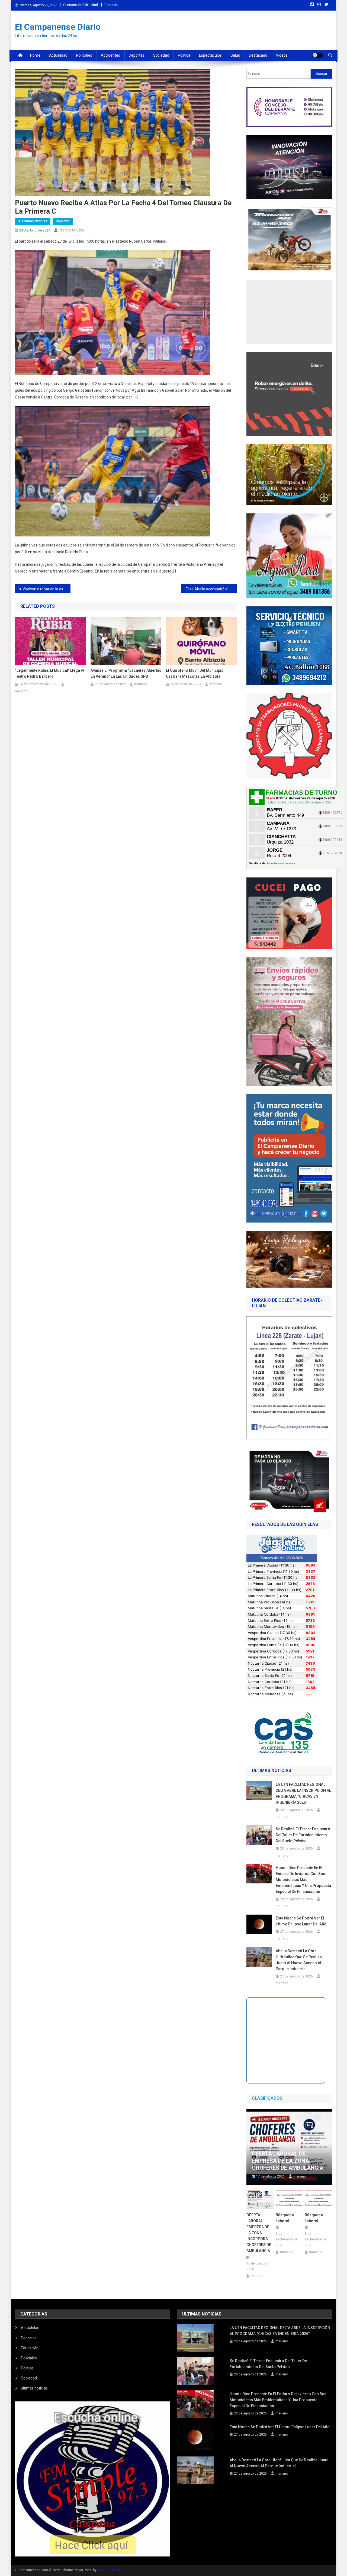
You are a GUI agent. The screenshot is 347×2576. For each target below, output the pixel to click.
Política (184, 55)
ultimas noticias (34, 2388)
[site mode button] (317, 55)
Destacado (258, 55)
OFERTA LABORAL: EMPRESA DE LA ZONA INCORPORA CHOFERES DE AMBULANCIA (259, 2233)
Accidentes (110, 55)
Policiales (84, 55)
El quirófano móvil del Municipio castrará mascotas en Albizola (195, 673)
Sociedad (161, 55)
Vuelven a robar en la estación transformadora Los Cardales (46, 589)
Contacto (111, 5)
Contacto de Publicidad (81, 5)
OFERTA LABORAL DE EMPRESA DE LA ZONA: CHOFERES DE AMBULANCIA (288, 2161)
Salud (235, 55)
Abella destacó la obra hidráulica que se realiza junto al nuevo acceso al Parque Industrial (299, 1960)
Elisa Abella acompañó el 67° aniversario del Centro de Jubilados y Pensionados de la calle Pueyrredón (211, 589)
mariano (21, 691)
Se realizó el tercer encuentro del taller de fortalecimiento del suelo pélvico (303, 1835)
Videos (282, 55)
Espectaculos (210, 55)
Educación (30, 2348)
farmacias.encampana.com (281, 863)
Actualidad (58, 55)
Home (35, 55)
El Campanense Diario (58, 27)
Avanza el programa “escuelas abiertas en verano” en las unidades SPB (126, 673)
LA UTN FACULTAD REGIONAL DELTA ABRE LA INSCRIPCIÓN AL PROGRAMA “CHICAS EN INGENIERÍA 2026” (303, 1793)
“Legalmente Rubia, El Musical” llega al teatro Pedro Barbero (50, 673)
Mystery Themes (110, 2570)
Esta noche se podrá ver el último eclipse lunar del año (301, 1921)
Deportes (137, 55)
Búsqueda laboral (285, 2218)
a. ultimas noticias (33, 221)
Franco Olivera (71, 230)
